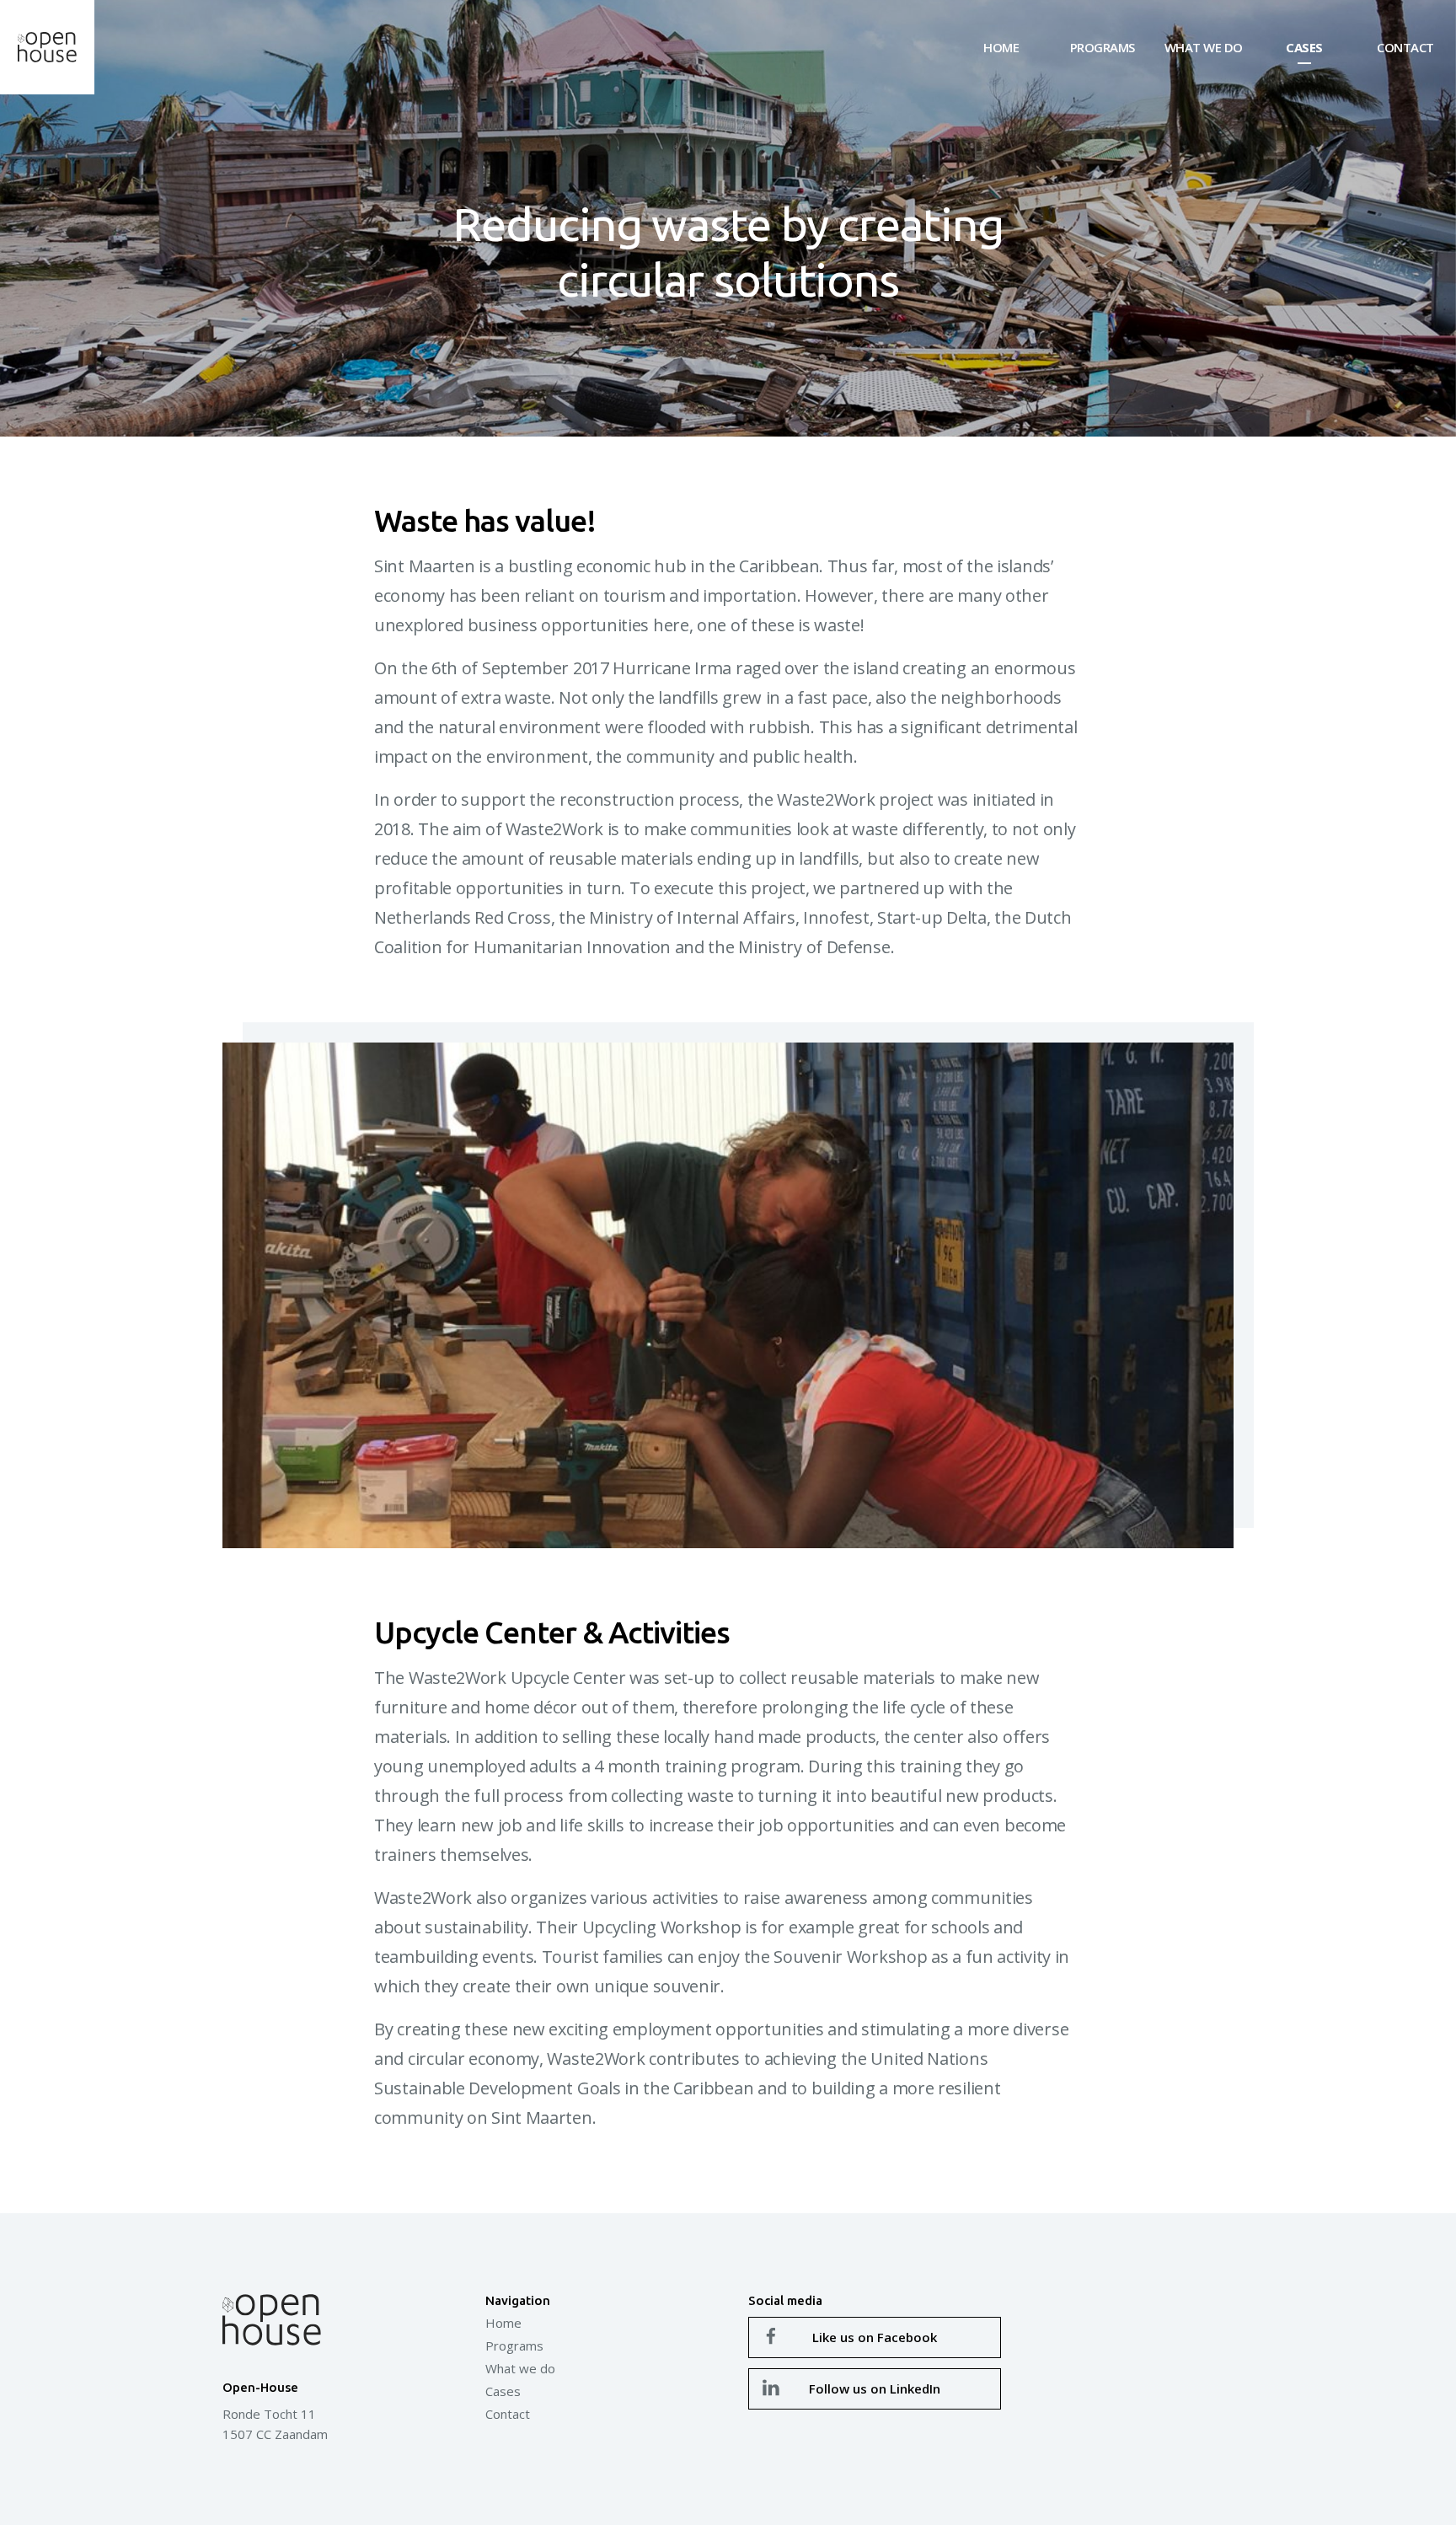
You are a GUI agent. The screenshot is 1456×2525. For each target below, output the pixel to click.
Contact (1405, 47)
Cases (1304, 47)
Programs (1103, 47)
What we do (1204, 47)
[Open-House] (47, 47)
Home (1001, 47)
